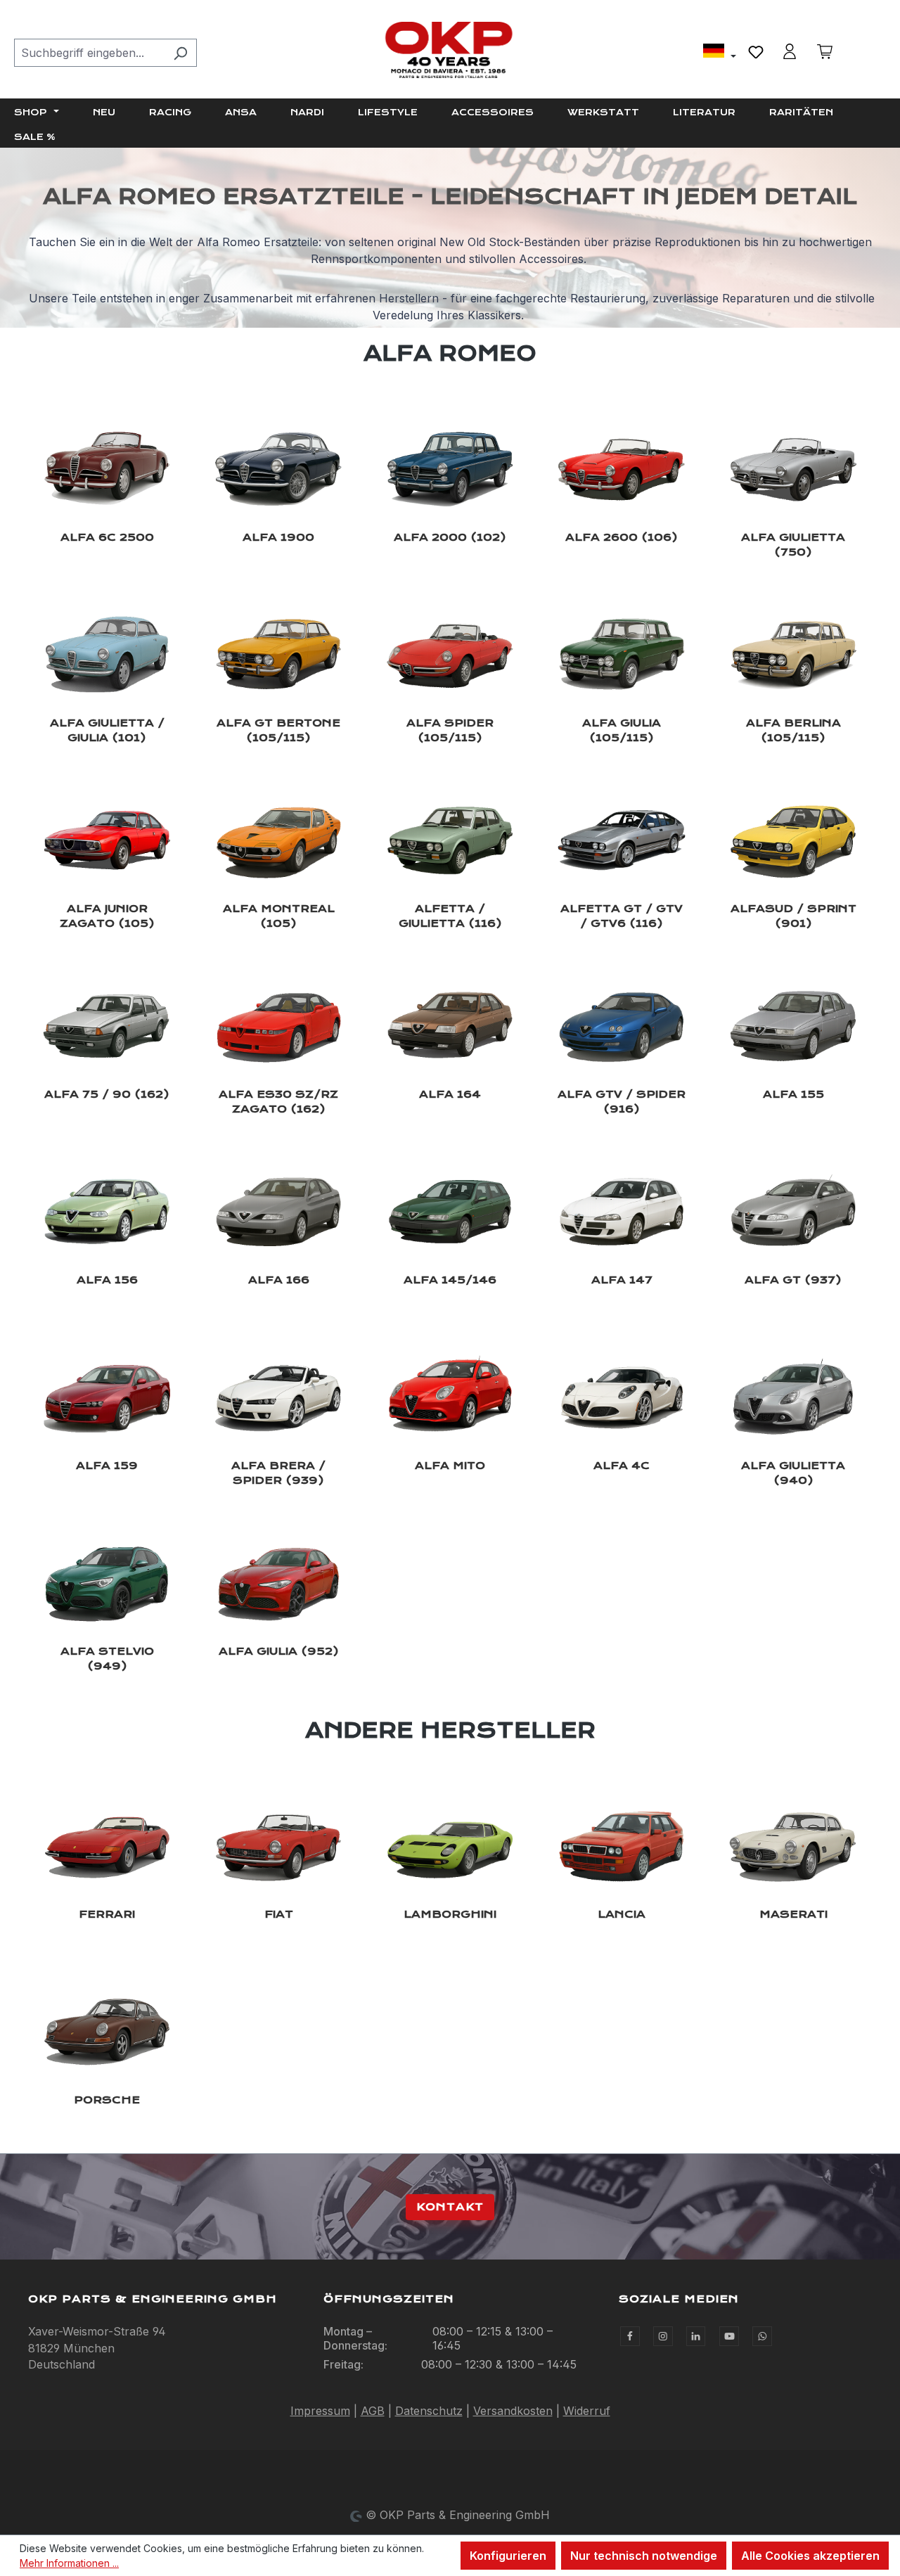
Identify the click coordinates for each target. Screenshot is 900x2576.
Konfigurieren (508, 2556)
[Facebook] (630, 2336)
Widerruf (587, 2411)
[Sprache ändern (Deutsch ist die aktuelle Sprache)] (720, 53)
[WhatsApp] (762, 2336)
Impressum (320, 2411)
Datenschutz (429, 2411)
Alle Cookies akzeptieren (810, 2556)
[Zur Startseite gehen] (450, 50)
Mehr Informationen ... (69, 2563)
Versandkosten (513, 2411)
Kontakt (450, 2207)
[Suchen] (180, 53)
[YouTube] (729, 2336)
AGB (373, 2411)
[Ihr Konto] (790, 51)
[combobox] (89, 53)
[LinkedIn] (696, 2336)
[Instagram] (663, 2336)
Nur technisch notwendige (644, 2556)
